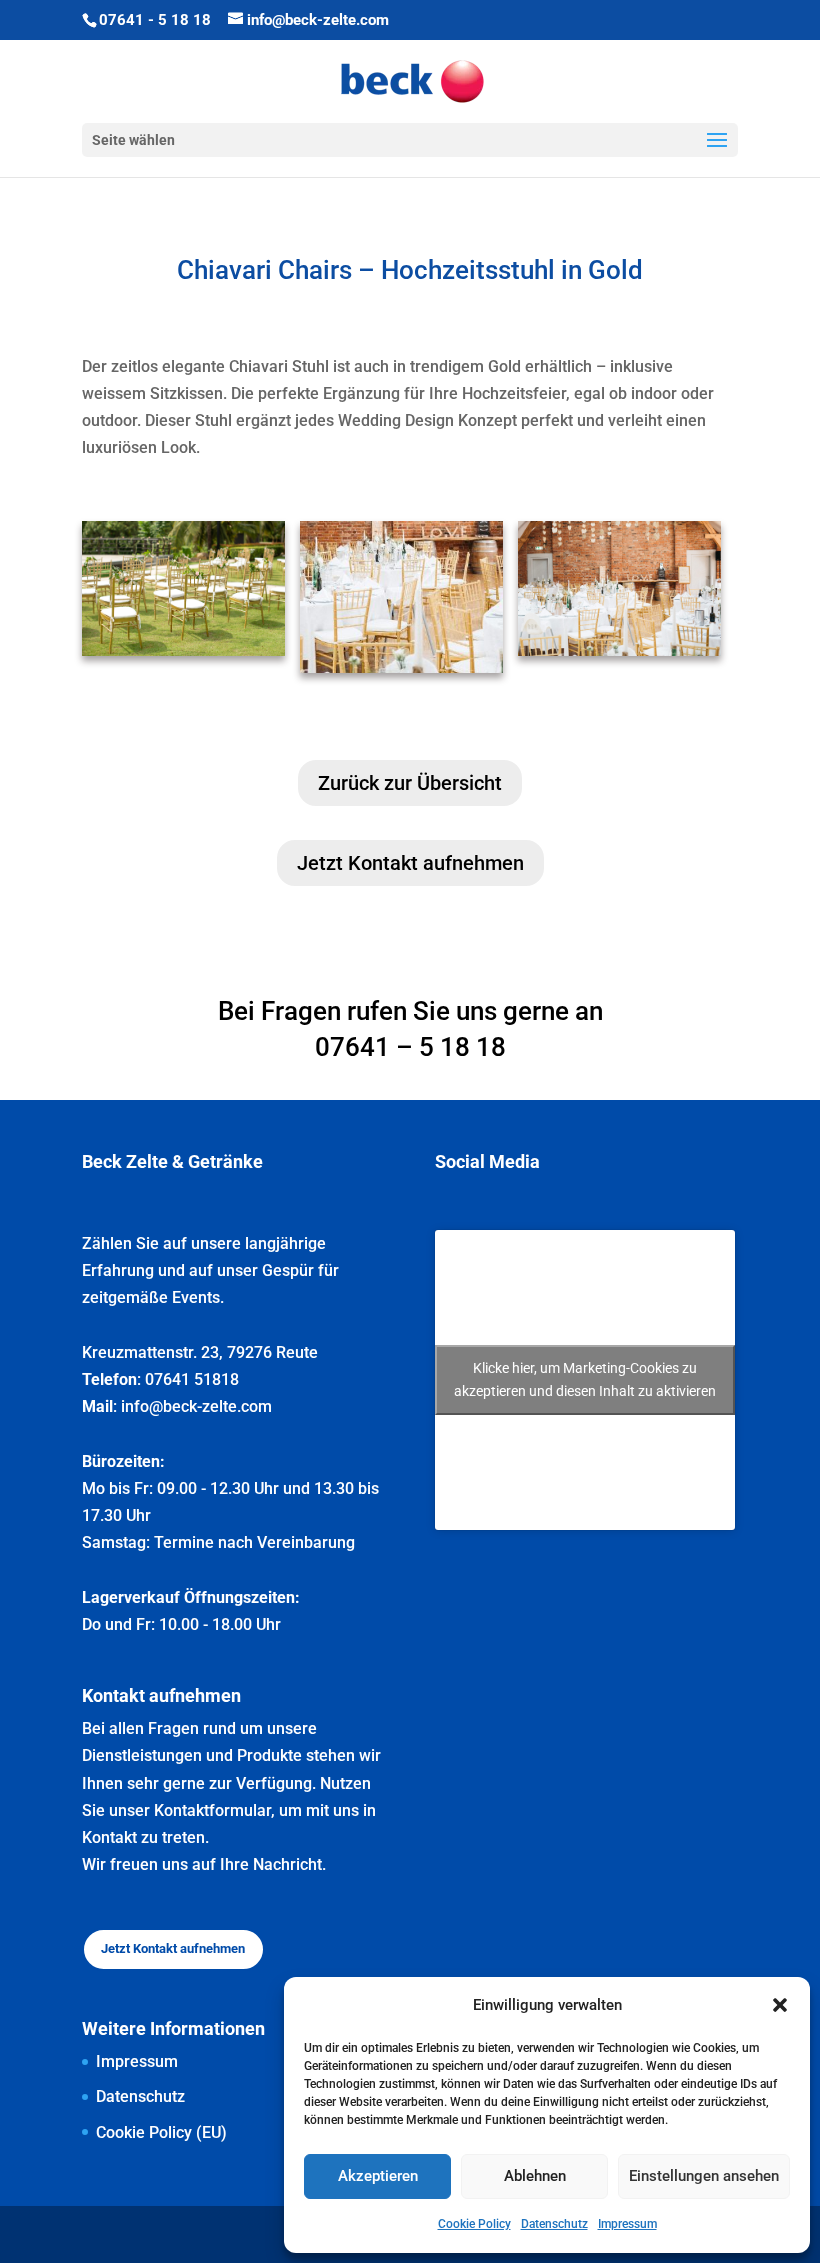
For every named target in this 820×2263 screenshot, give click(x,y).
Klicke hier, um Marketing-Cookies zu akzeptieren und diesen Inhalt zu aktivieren (585, 1379)
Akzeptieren (378, 2176)
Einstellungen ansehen (704, 2176)
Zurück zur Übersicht (410, 783)
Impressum (627, 2224)
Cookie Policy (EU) (161, 2132)
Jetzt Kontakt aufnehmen (410, 863)
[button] (780, 2005)
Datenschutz (554, 2224)
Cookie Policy (474, 2224)
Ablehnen (535, 2176)
